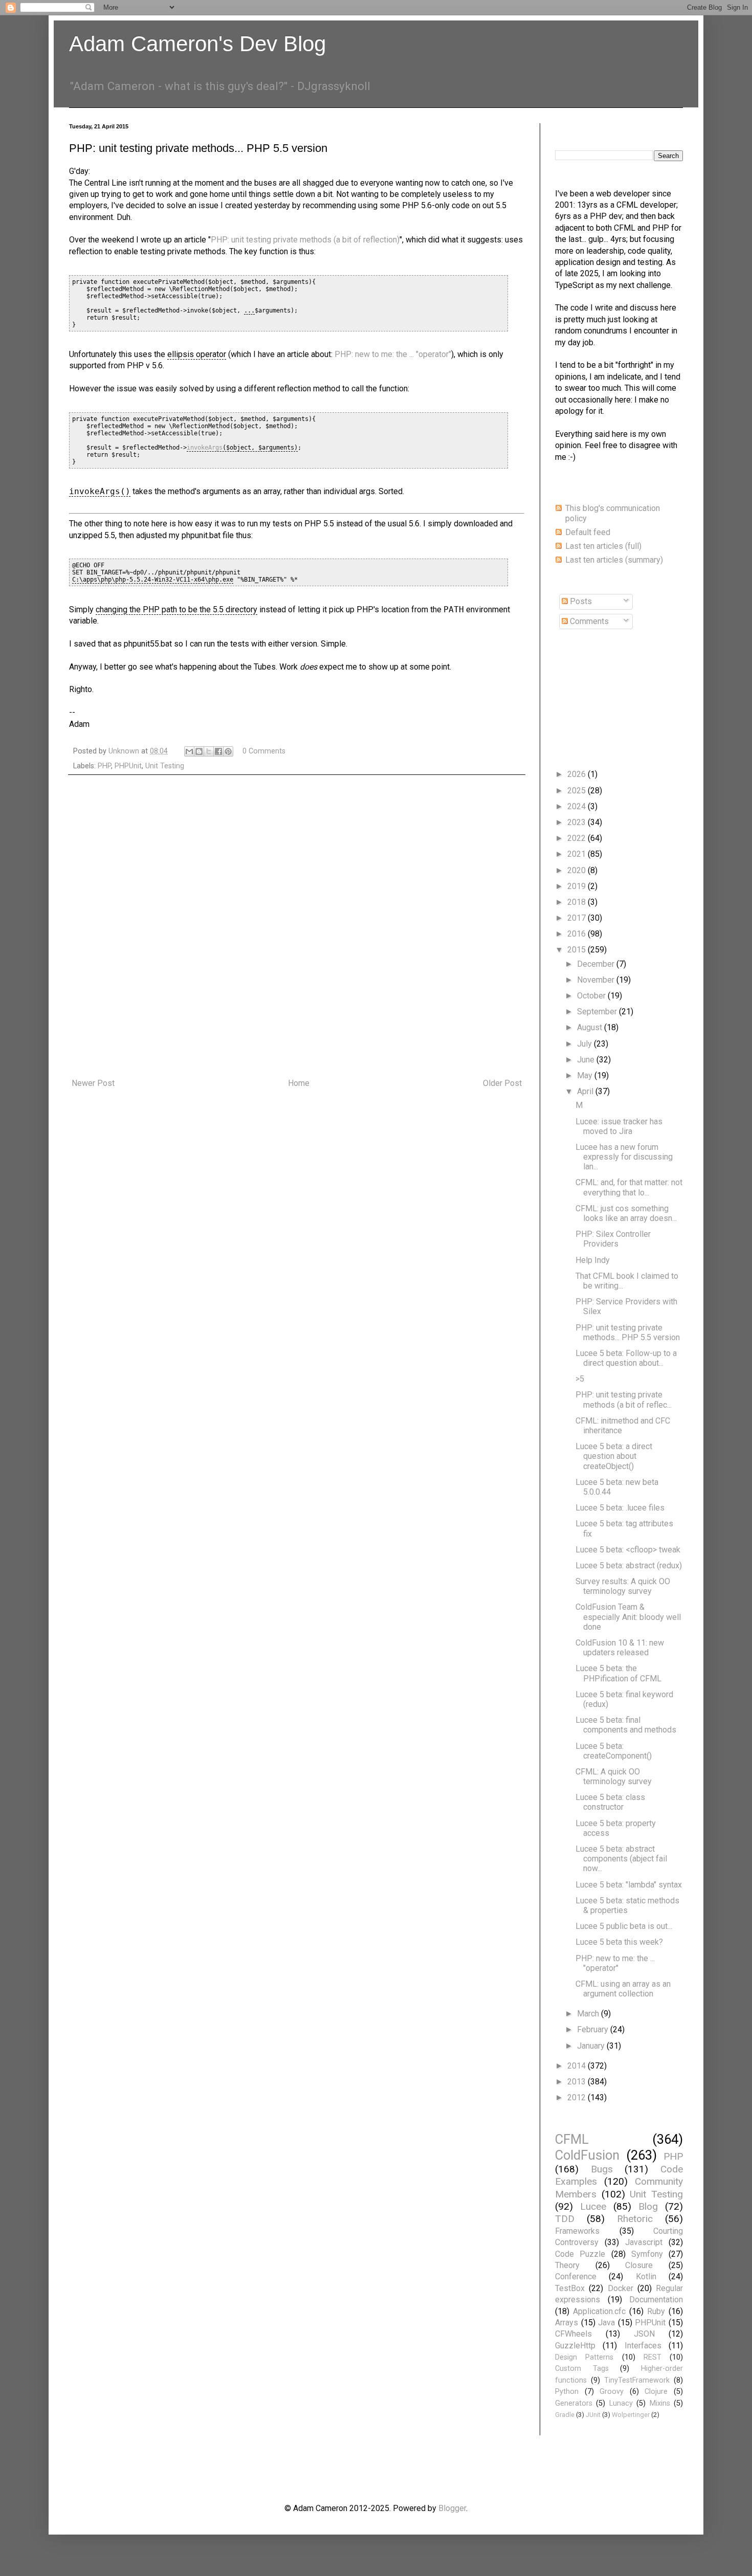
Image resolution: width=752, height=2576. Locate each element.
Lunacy (621, 2403)
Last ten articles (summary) (614, 560)
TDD (565, 2219)
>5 (580, 1379)
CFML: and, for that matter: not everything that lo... (629, 1187)
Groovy (612, 2392)
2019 (578, 886)
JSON (644, 2334)
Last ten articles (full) (603, 546)
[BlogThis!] (199, 751)
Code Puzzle (580, 2254)
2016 (578, 934)
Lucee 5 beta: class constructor (610, 1802)
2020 (578, 870)
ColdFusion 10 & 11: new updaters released (620, 1648)
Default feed (588, 532)
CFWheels (573, 2334)
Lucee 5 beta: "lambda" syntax (629, 1885)
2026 (578, 774)
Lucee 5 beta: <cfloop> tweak (628, 1550)
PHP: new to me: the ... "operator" (393, 354)
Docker (621, 2288)
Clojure (656, 2392)
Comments (588, 621)
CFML (572, 2139)
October (592, 996)
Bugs (602, 2169)
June (587, 1060)
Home (299, 1083)
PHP (104, 766)
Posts (580, 601)
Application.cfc (599, 2311)
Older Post (502, 1083)
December (597, 964)
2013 (578, 2082)
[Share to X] (209, 751)
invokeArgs (205, 448)
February (594, 2029)
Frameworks (577, 2231)
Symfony (647, 2254)
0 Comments (264, 751)
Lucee (593, 2206)
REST (653, 2357)
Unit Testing (165, 766)
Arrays (567, 2323)
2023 (578, 822)
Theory (567, 2265)
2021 (578, 854)
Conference (576, 2277)
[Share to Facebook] (218, 751)
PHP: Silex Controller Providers (613, 1239)
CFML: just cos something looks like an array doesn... (626, 1213)
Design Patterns (584, 2357)
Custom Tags (582, 2369)
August (591, 1027)
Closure (639, 2265)
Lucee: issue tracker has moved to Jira (619, 1126)
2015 (578, 950)
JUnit (593, 2415)
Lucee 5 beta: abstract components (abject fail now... (621, 1859)
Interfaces (643, 2346)
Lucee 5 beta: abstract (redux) (629, 1565)
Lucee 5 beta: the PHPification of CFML (618, 1673)
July (585, 1044)
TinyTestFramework (637, 2380)
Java (606, 2323)
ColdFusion (587, 2155)
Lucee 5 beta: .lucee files (620, 1508)
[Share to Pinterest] (228, 751)
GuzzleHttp (575, 2346)
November (597, 980)
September (598, 1012)
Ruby (656, 2311)
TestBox (570, 2288)
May (586, 1075)
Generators (574, 2403)
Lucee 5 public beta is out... (624, 1926)
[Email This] (189, 751)
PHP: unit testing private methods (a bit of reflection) (305, 240)
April (586, 1091)
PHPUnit (128, 766)
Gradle (565, 2415)
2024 (578, 806)
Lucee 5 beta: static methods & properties (627, 1905)
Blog (648, 2206)
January (592, 2046)
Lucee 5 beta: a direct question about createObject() (614, 1456)
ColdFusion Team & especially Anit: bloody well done (628, 1617)
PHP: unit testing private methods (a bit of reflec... (624, 1400)
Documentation (656, 2300)
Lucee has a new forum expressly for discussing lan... (624, 1157)
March (589, 2014)
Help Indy (593, 1260)
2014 (578, 2066)
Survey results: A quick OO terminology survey (623, 1586)
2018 (578, 902)
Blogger (452, 2508)
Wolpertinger (631, 2415)
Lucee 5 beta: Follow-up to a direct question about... (626, 1358)
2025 (578, 791)
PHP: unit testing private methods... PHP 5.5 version (628, 1333)
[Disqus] (297, 927)
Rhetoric (635, 2219)
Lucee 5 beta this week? (619, 1942)
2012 (578, 2097)
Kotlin (646, 2277)
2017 (578, 918)
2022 (578, 838)
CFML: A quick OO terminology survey (614, 1776)
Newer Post (93, 1083)
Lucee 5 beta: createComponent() (614, 1751)
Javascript (644, 2242)
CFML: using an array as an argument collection (623, 1989)
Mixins (660, 2403)
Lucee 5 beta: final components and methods (626, 1725)
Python (567, 2392)
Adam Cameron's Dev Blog (197, 44)
